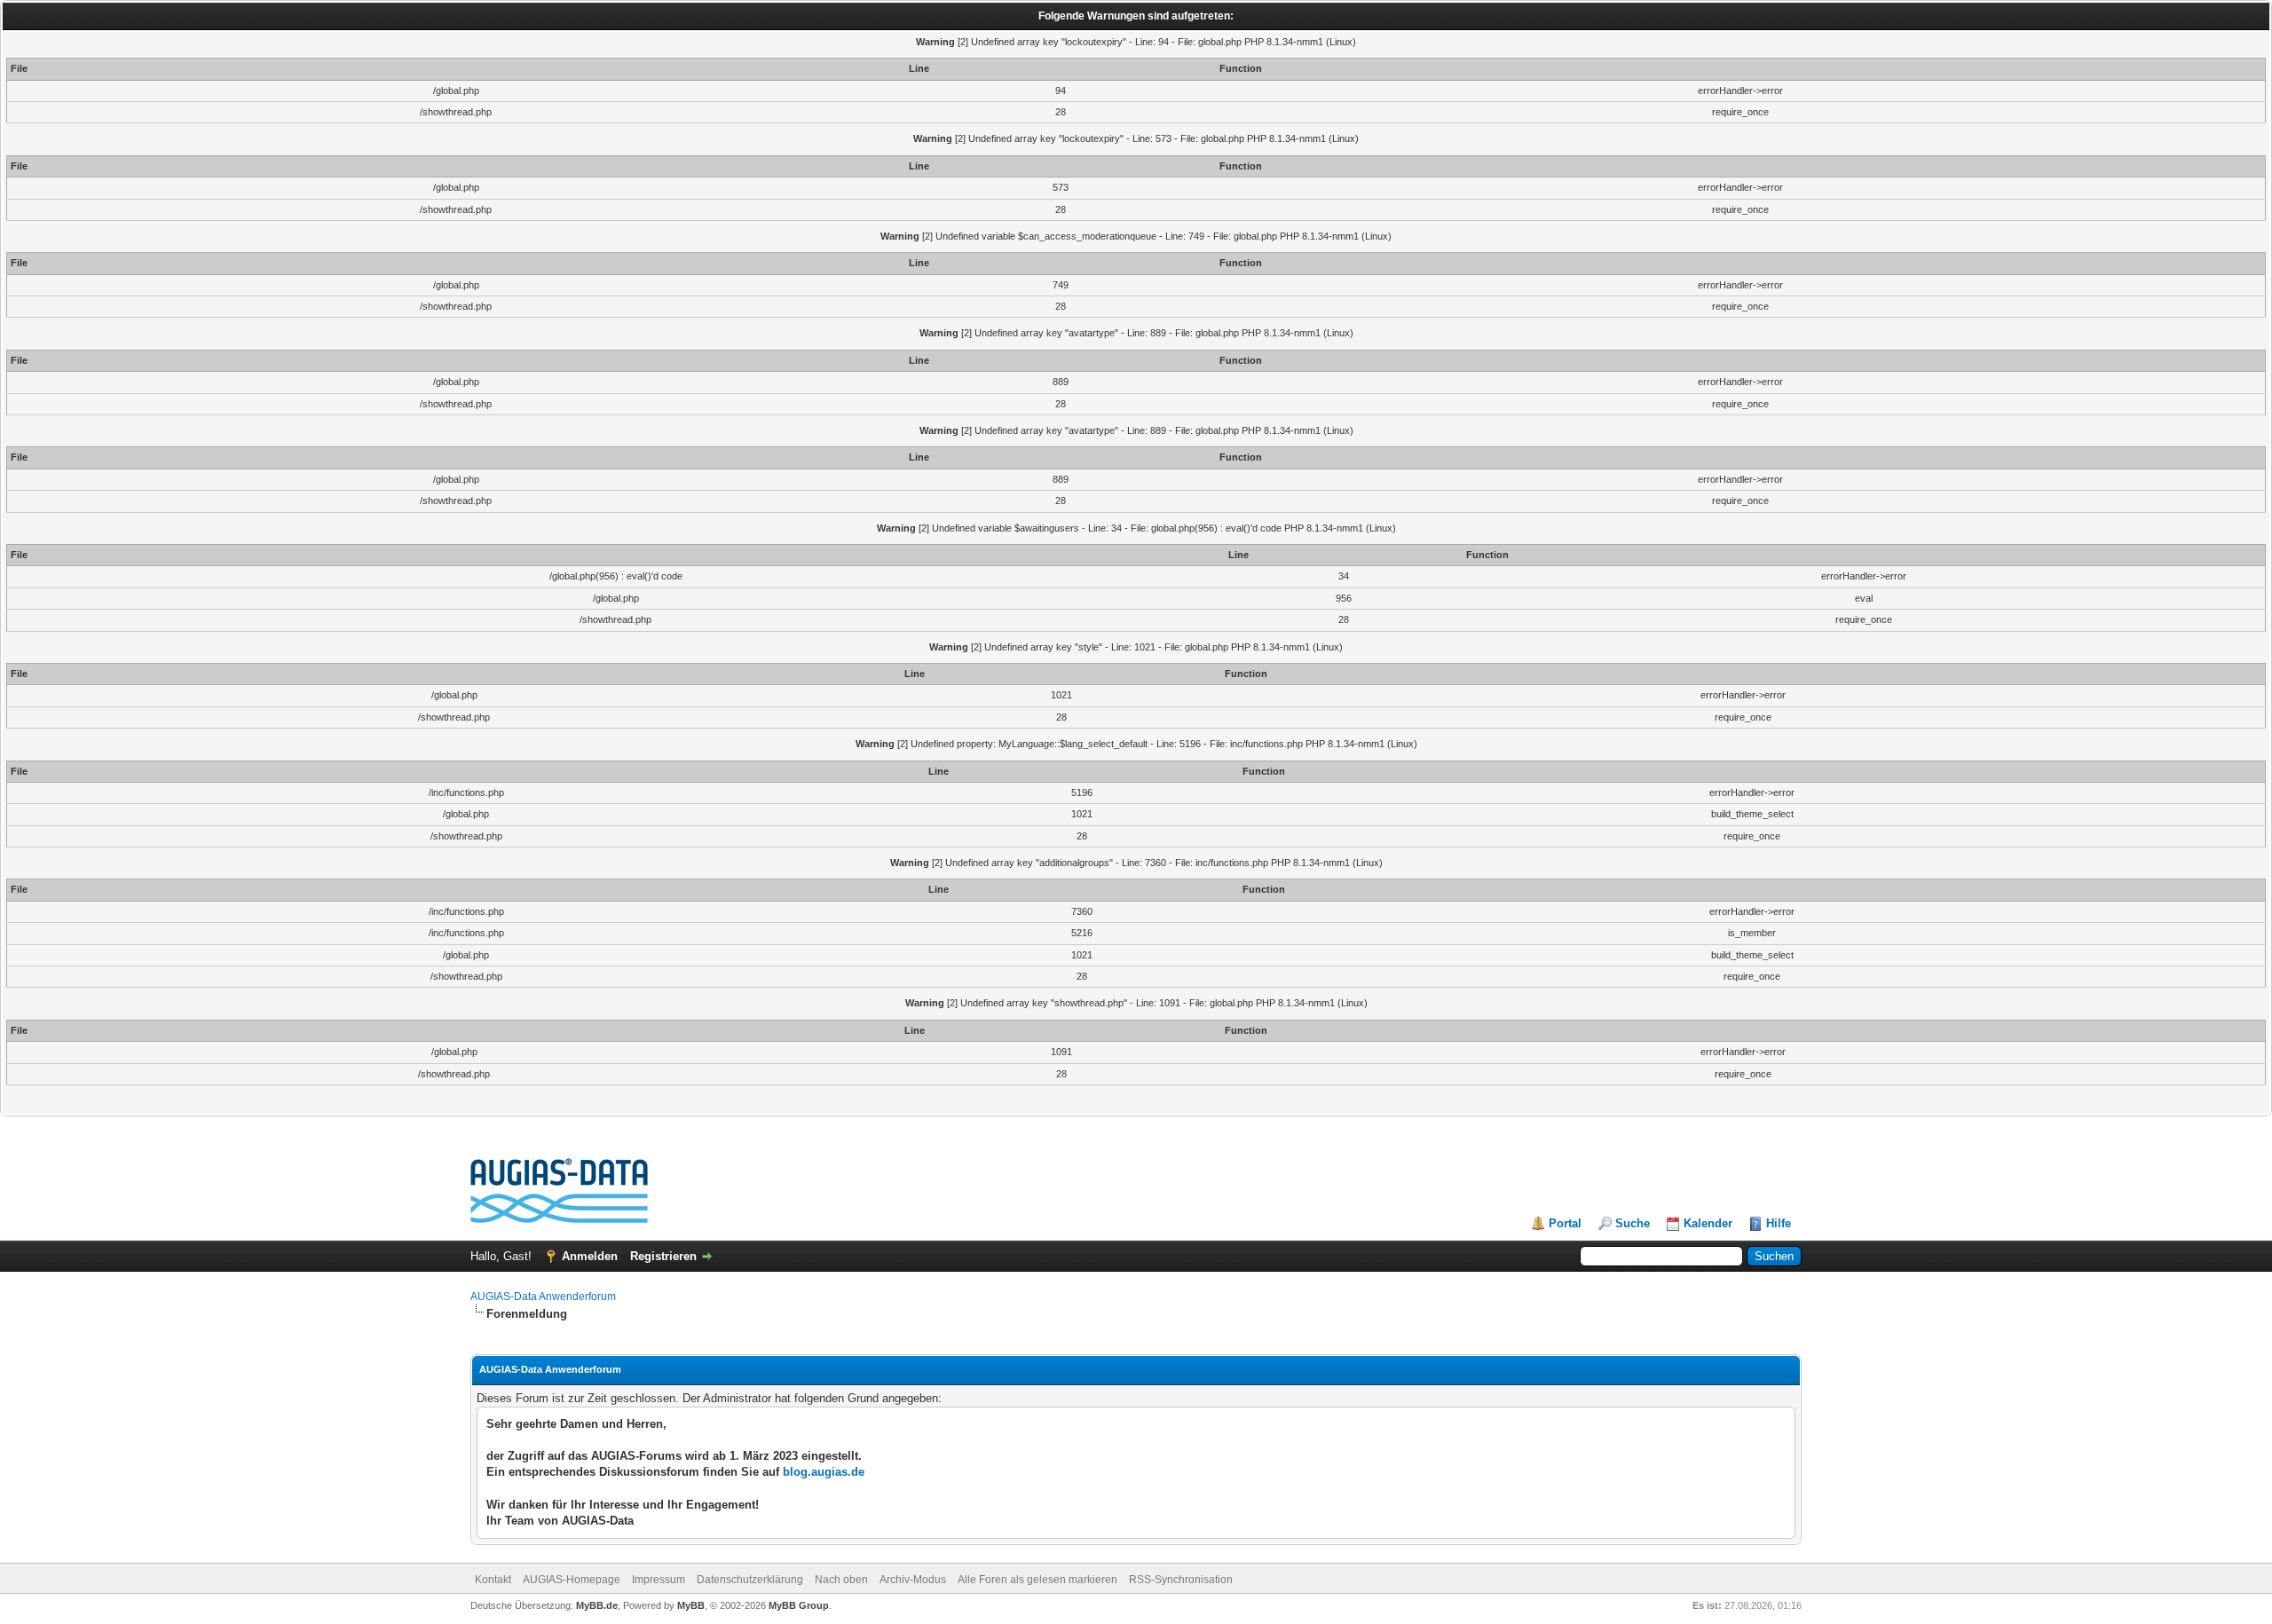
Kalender (1708, 1223)
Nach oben (841, 1580)
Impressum (659, 1580)
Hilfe (1779, 1223)
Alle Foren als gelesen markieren (1037, 1580)
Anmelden (590, 1256)
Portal (1565, 1223)
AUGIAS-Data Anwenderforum (543, 1297)
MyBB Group (799, 1605)
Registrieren (663, 1256)
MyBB (691, 1605)
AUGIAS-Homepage (572, 1580)
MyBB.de (597, 1605)
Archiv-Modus (913, 1580)
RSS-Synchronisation (1181, 1580)
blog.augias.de (824, 1472)
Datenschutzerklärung (750, 1580)
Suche (1633, 1223)
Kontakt (493, 1580)
